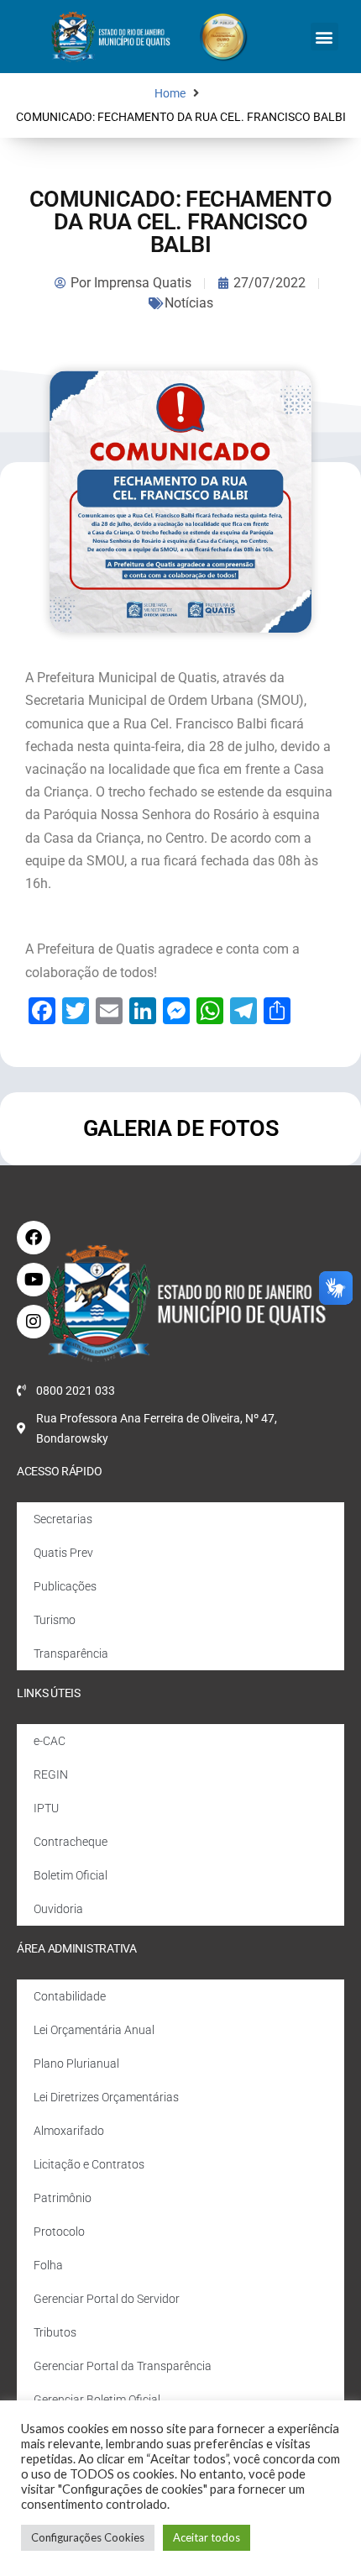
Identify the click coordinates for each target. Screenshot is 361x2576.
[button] (324, 37)
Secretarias (63, 1519)
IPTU (46, 1808)
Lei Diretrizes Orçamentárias (106, 2097)
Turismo (55, 1620)
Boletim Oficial (71, 1875)
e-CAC (50, 1741)
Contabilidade (70, 1996)
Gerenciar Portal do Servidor (107, 2299)
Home (170, 94)
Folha (48, 2265)
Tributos (55, 2332)
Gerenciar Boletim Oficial (97, 2400)
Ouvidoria (58, 1909)
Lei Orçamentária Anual (94, 2030)
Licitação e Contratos (89, 2164)
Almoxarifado (69, 2131)
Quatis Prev (63, 1553)
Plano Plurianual (76, 2063)
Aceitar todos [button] (207, 2537)
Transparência (71, 1653)
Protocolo (59, 2232)
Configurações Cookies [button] (88, 2537)
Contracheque (71, 1842)
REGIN (51, 1774)
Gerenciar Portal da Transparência (123, 2366)
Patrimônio (63, 2198)
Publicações (65, 1586)
